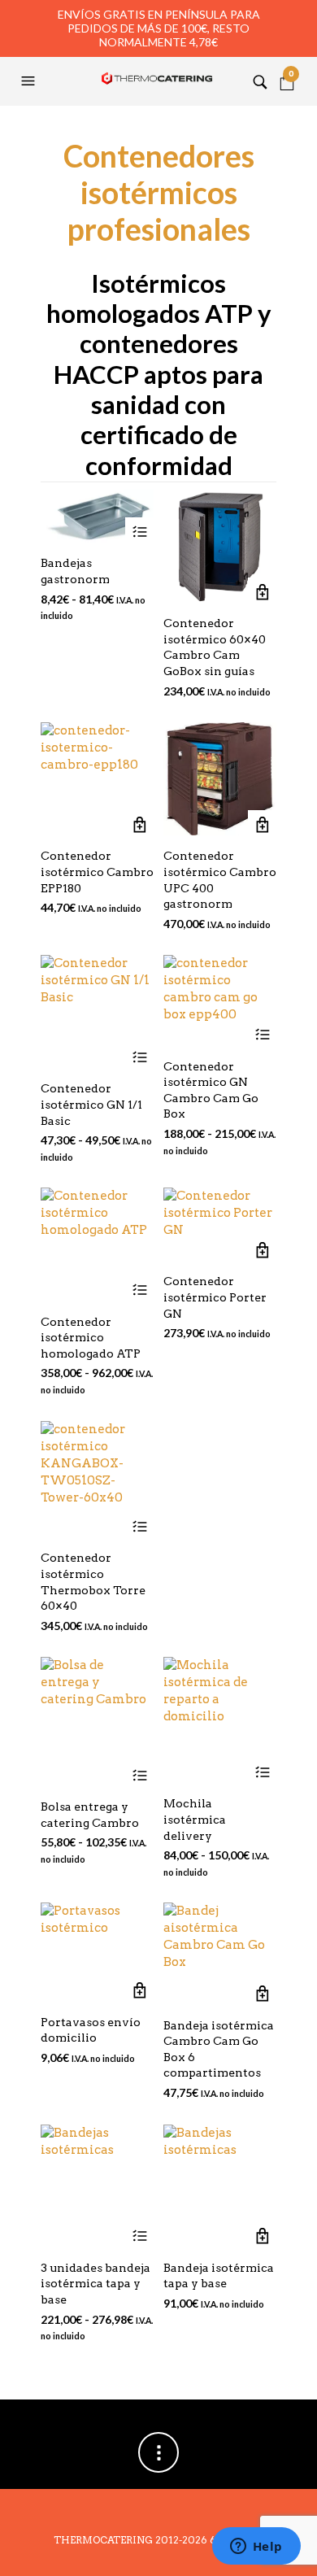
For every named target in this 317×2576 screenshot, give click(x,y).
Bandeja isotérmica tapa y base (219, 2276)
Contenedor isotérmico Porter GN (215, 1297)
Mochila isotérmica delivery (195, 1819)
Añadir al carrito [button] (262, 592)
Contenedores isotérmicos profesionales (159, 192)
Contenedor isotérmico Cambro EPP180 (97, 872)
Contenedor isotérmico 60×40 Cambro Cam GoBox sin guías (215, 647)
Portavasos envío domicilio (91, 2030)
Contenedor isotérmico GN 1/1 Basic (91, 1104)
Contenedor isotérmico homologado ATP (91, 1338)
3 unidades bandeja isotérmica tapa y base (96, 2284)
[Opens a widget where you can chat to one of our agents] (256, 2548)
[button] (30, 81)
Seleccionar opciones (139, 532)
